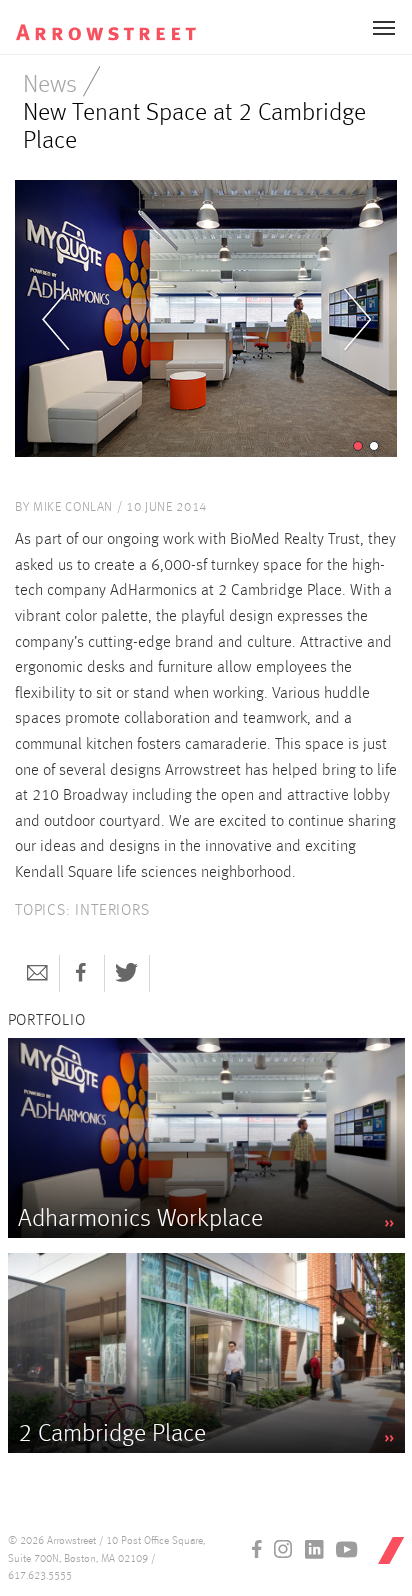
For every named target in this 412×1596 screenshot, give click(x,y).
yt (347, 1549)
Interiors (112, 911)
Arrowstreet (119, 21)
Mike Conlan (73, 507)
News (50, 85)
